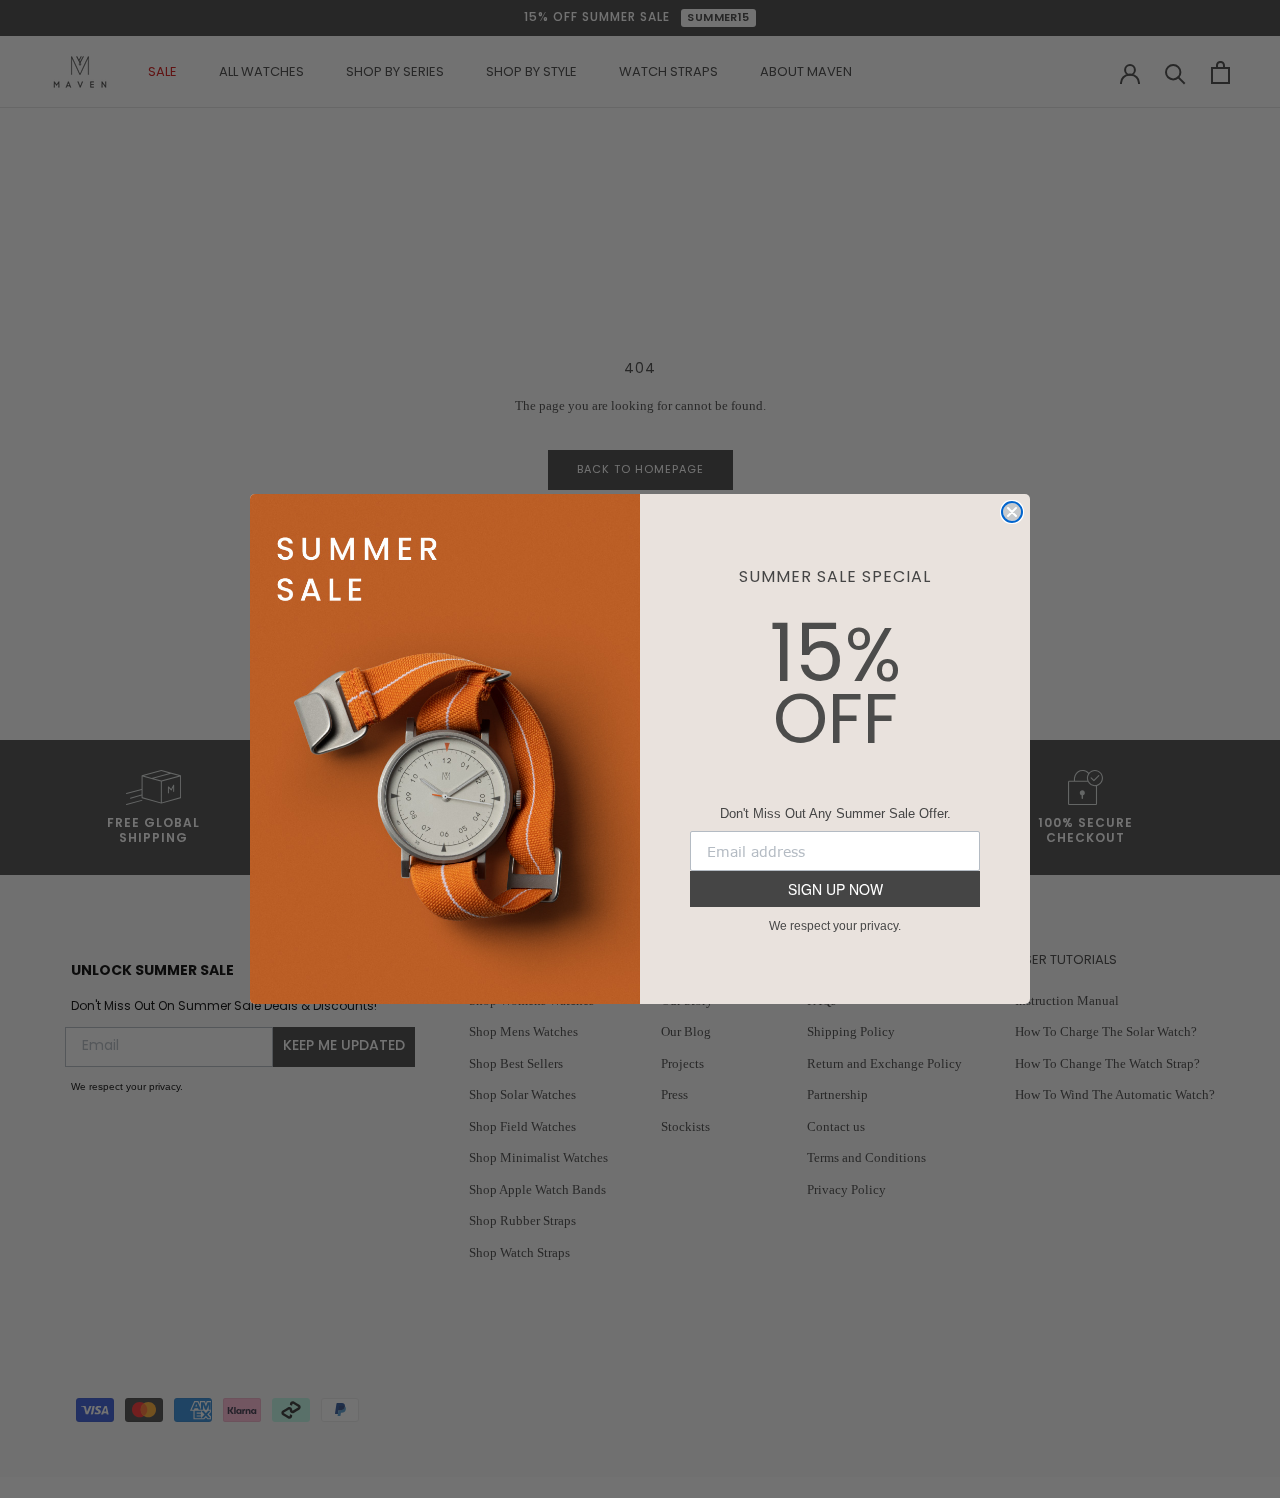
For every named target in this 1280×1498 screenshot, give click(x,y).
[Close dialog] (1012, 512)
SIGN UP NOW (835, 889)
